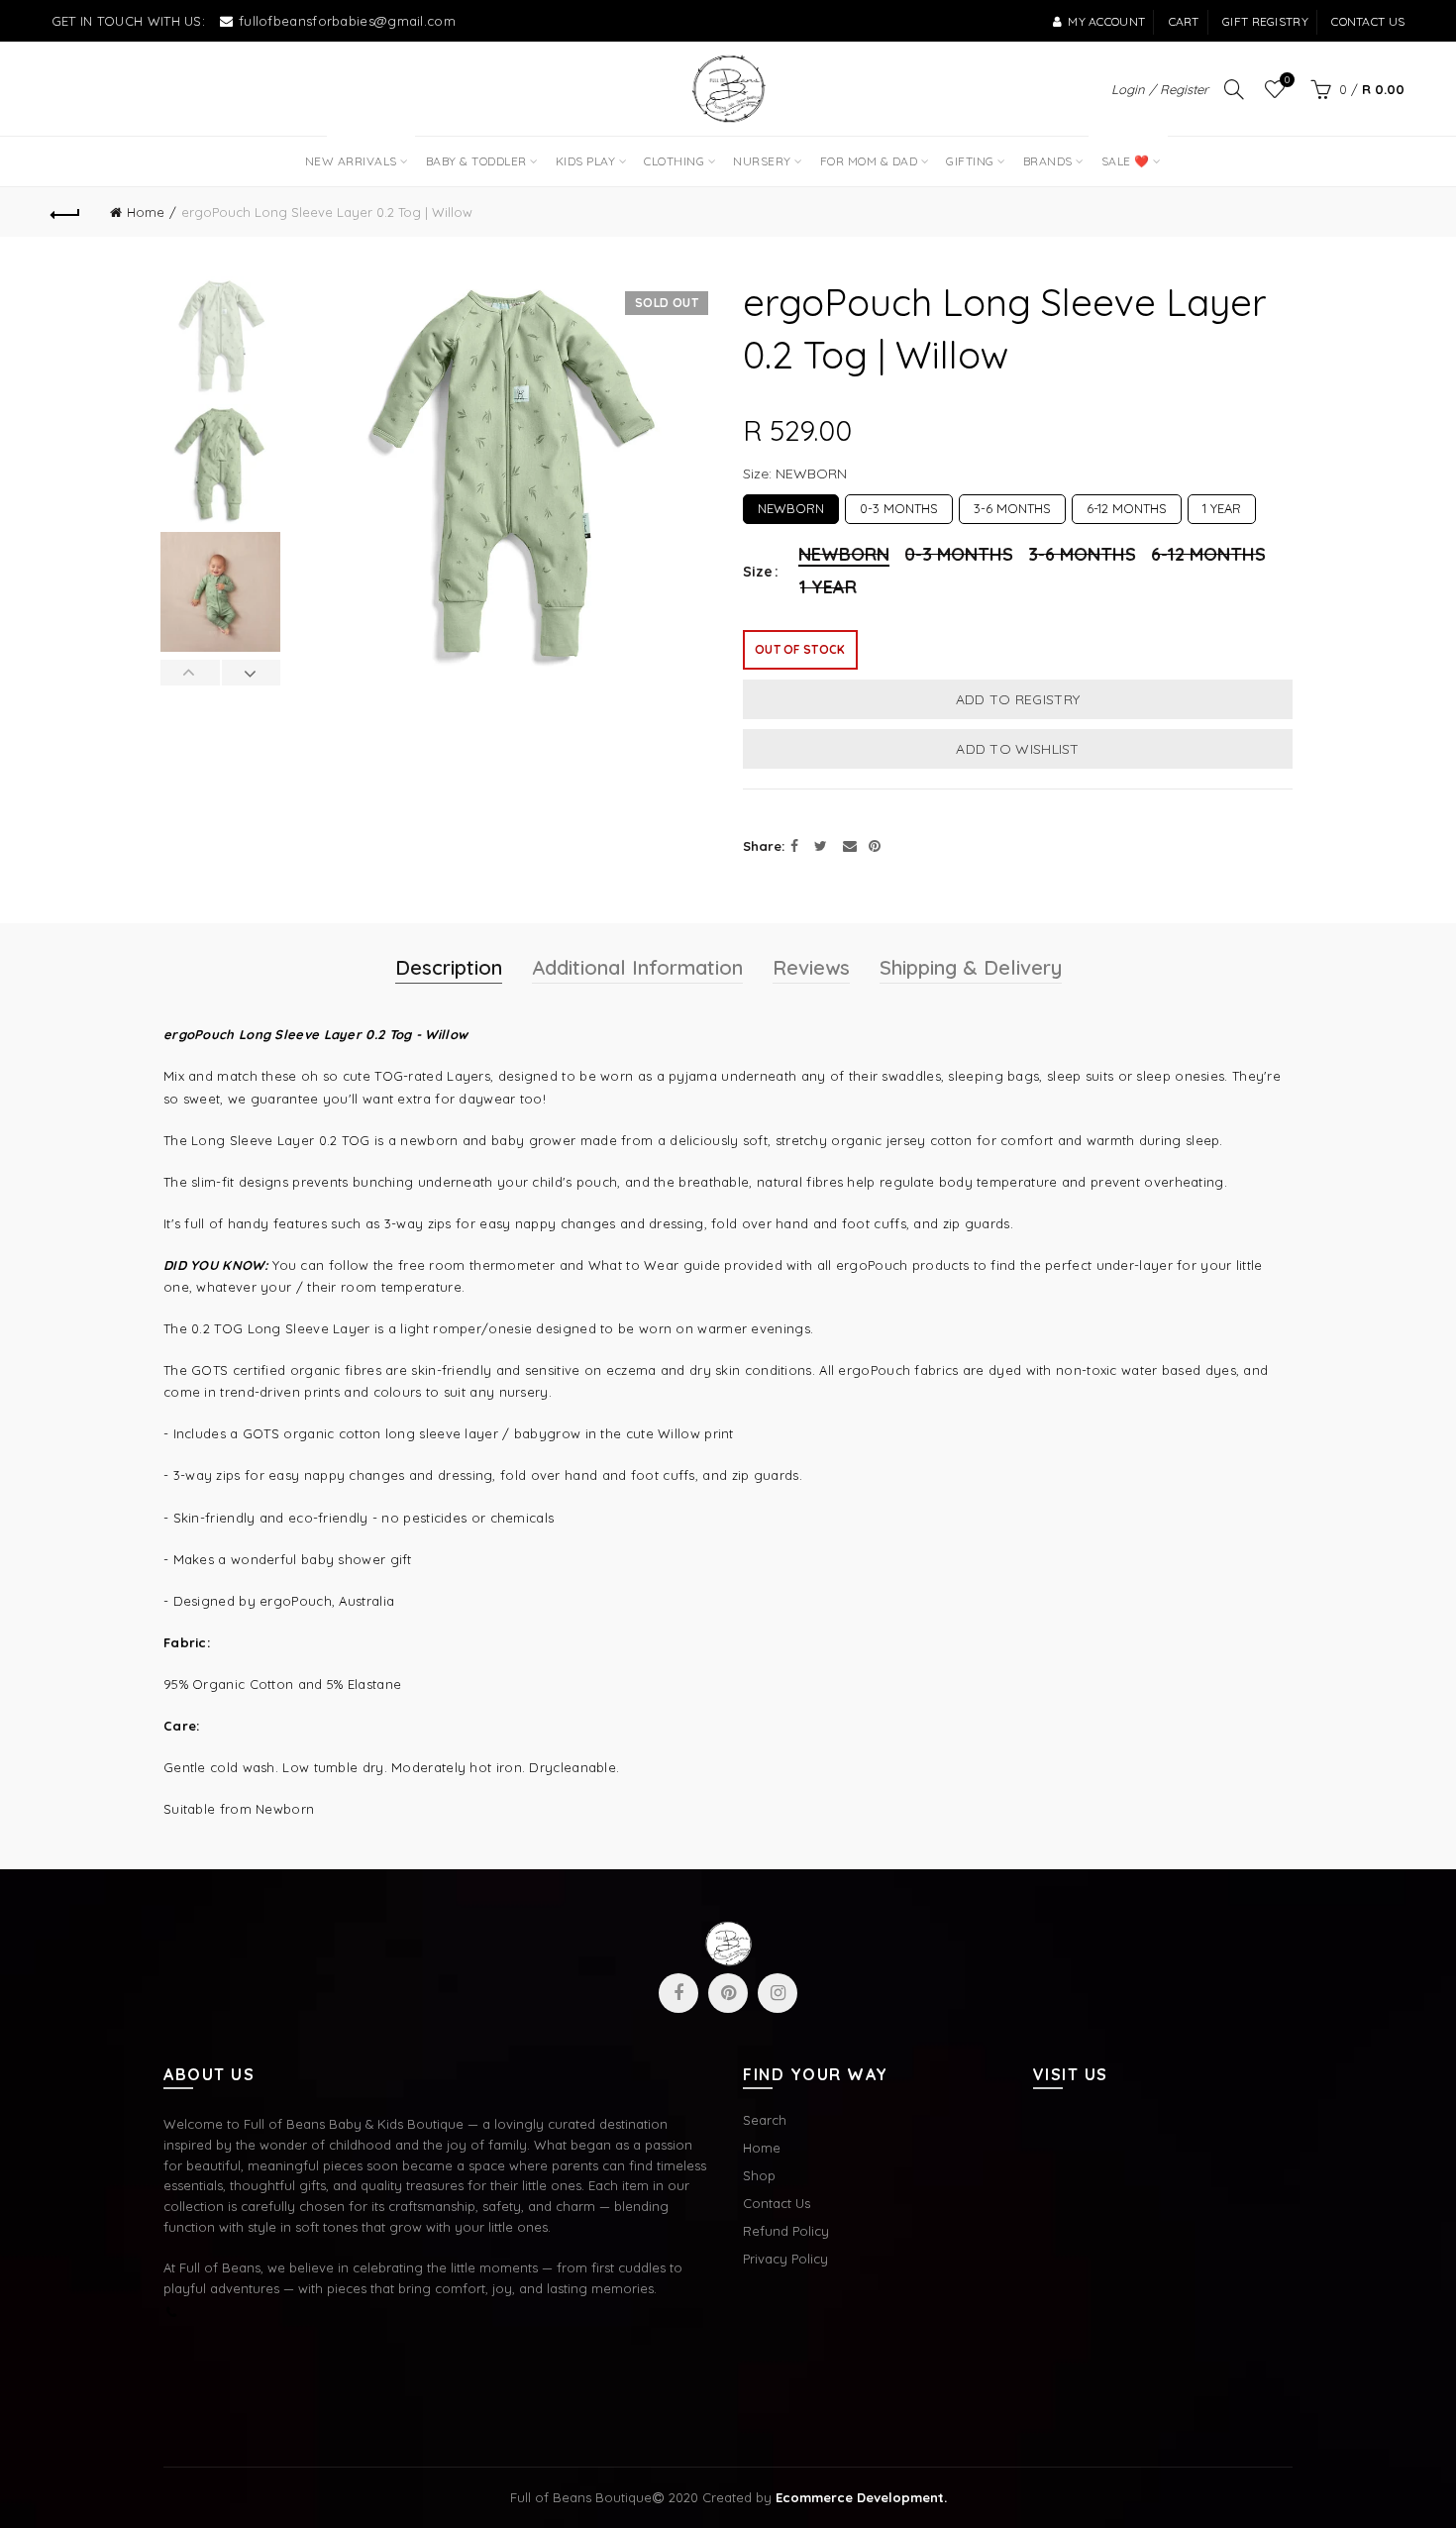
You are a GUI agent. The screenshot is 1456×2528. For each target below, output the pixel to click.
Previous (191, 673)
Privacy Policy (785, 2259)
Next (251, 673)
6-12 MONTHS (1127, 505)
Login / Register (1160, 89)
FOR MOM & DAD (869, 161)
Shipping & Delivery (971, 967)
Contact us (1368, 21)
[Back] (66, 212)
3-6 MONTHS (1012, 505)
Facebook (678, 1993)
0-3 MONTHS (899, 505)
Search (765, 2120)
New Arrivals (358, 153)
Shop (759, 2175)
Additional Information (637, 967)
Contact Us (777, 2203)
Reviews (811, 967)
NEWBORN (791, 505)
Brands (1048, 161)
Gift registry (1265, 21)
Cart (1184, 21)
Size (758, 572)
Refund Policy (786, 2231)
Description (449, 967)
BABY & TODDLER (476, 161)
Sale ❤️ (1123, 153)
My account (1106, 21)
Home (146, 212)
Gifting (970, 161)
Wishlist (1287, 80)
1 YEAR (1222, 505)
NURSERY (762, 161)
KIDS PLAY (586, 161)
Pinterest (728, 1993)
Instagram (778, 1993)
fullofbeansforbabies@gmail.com (347, 21)
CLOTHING (674, 161)
